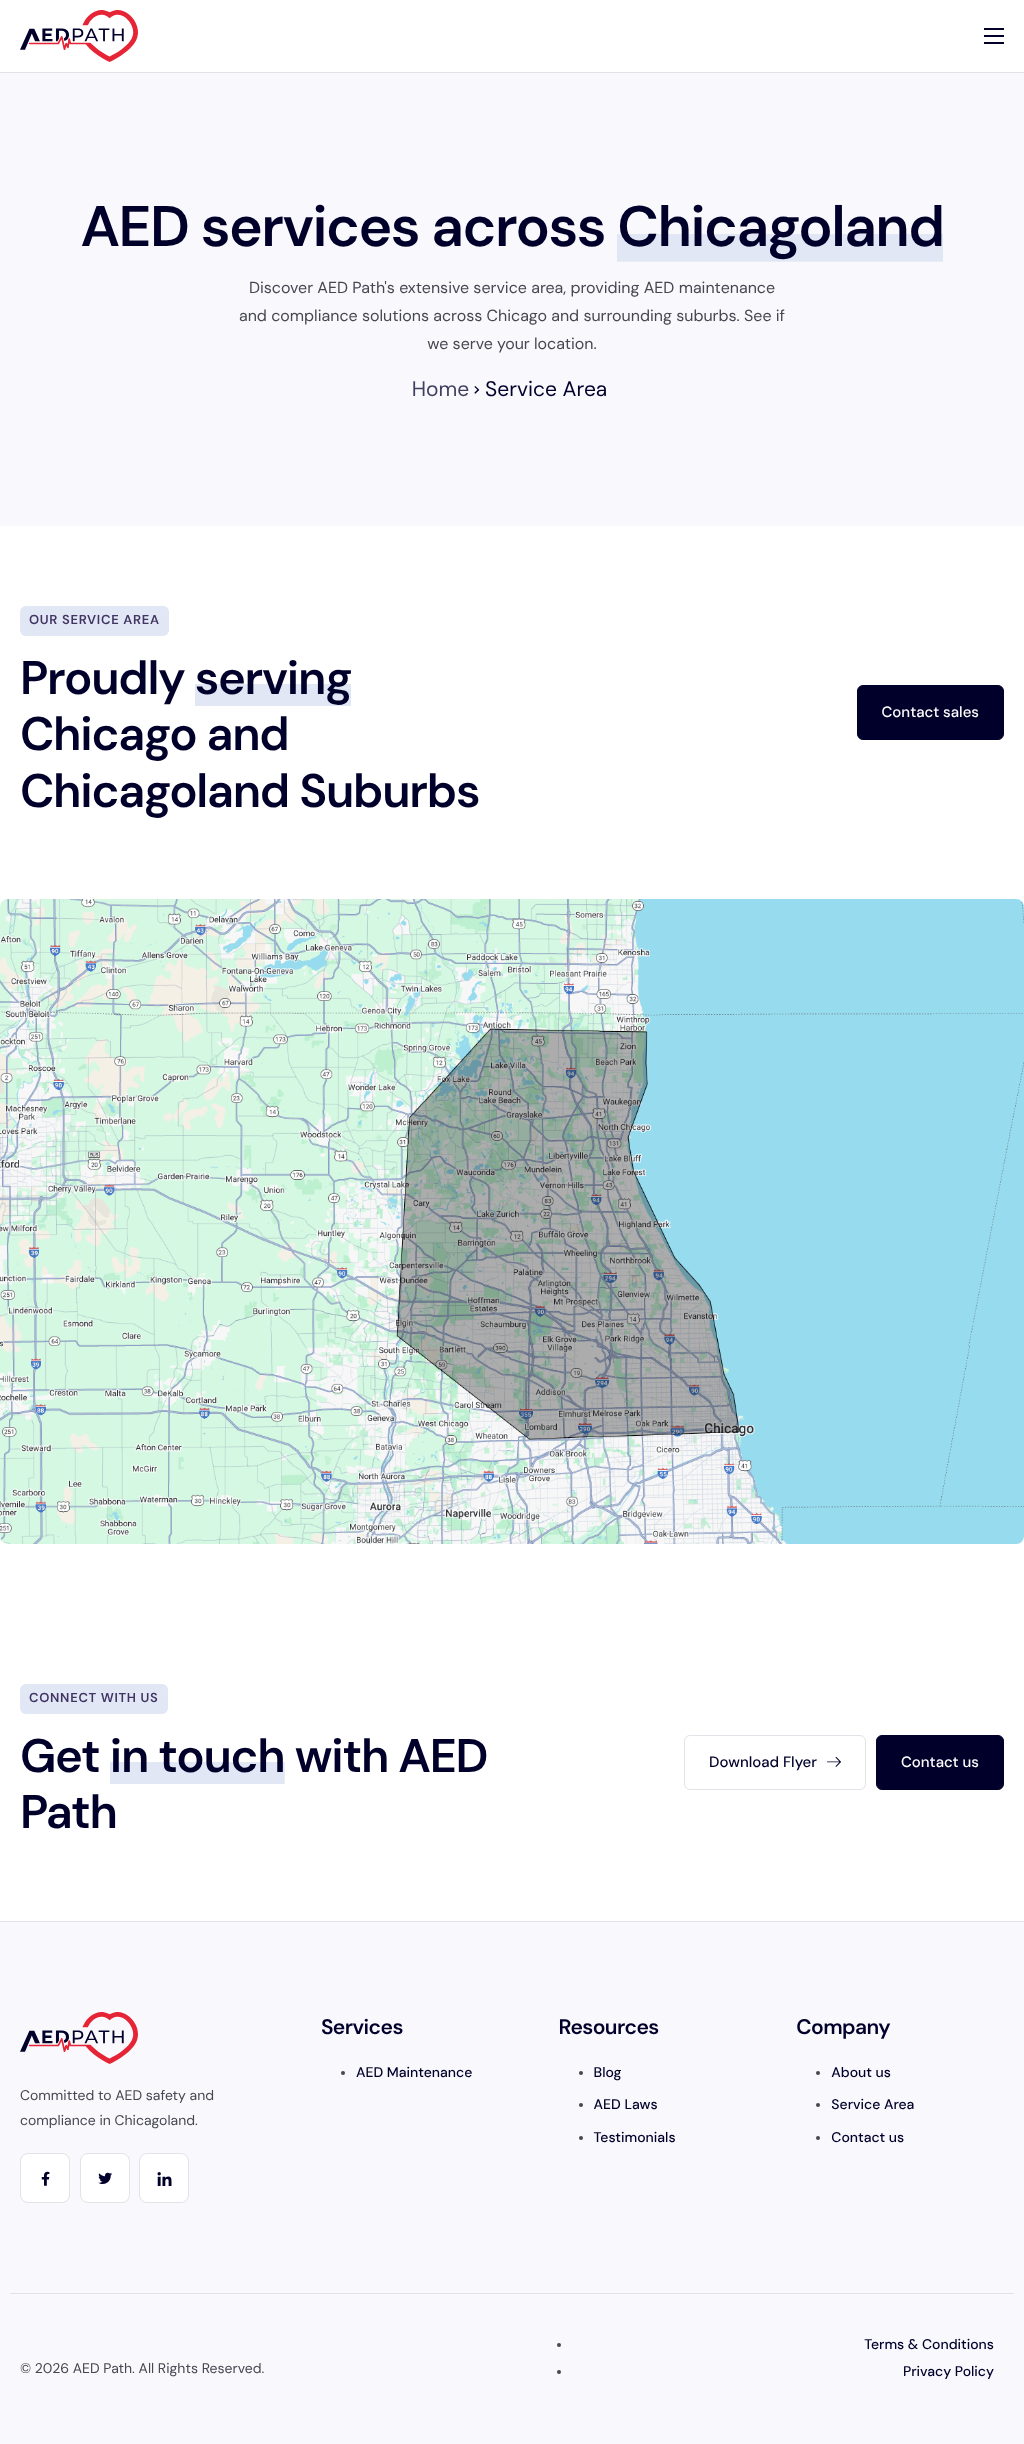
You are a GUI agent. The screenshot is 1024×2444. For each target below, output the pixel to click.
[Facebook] (45, 2178)
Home (440, 389)
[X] (105, 2178)
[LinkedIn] (164, 2178)
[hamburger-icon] (994, 36)
